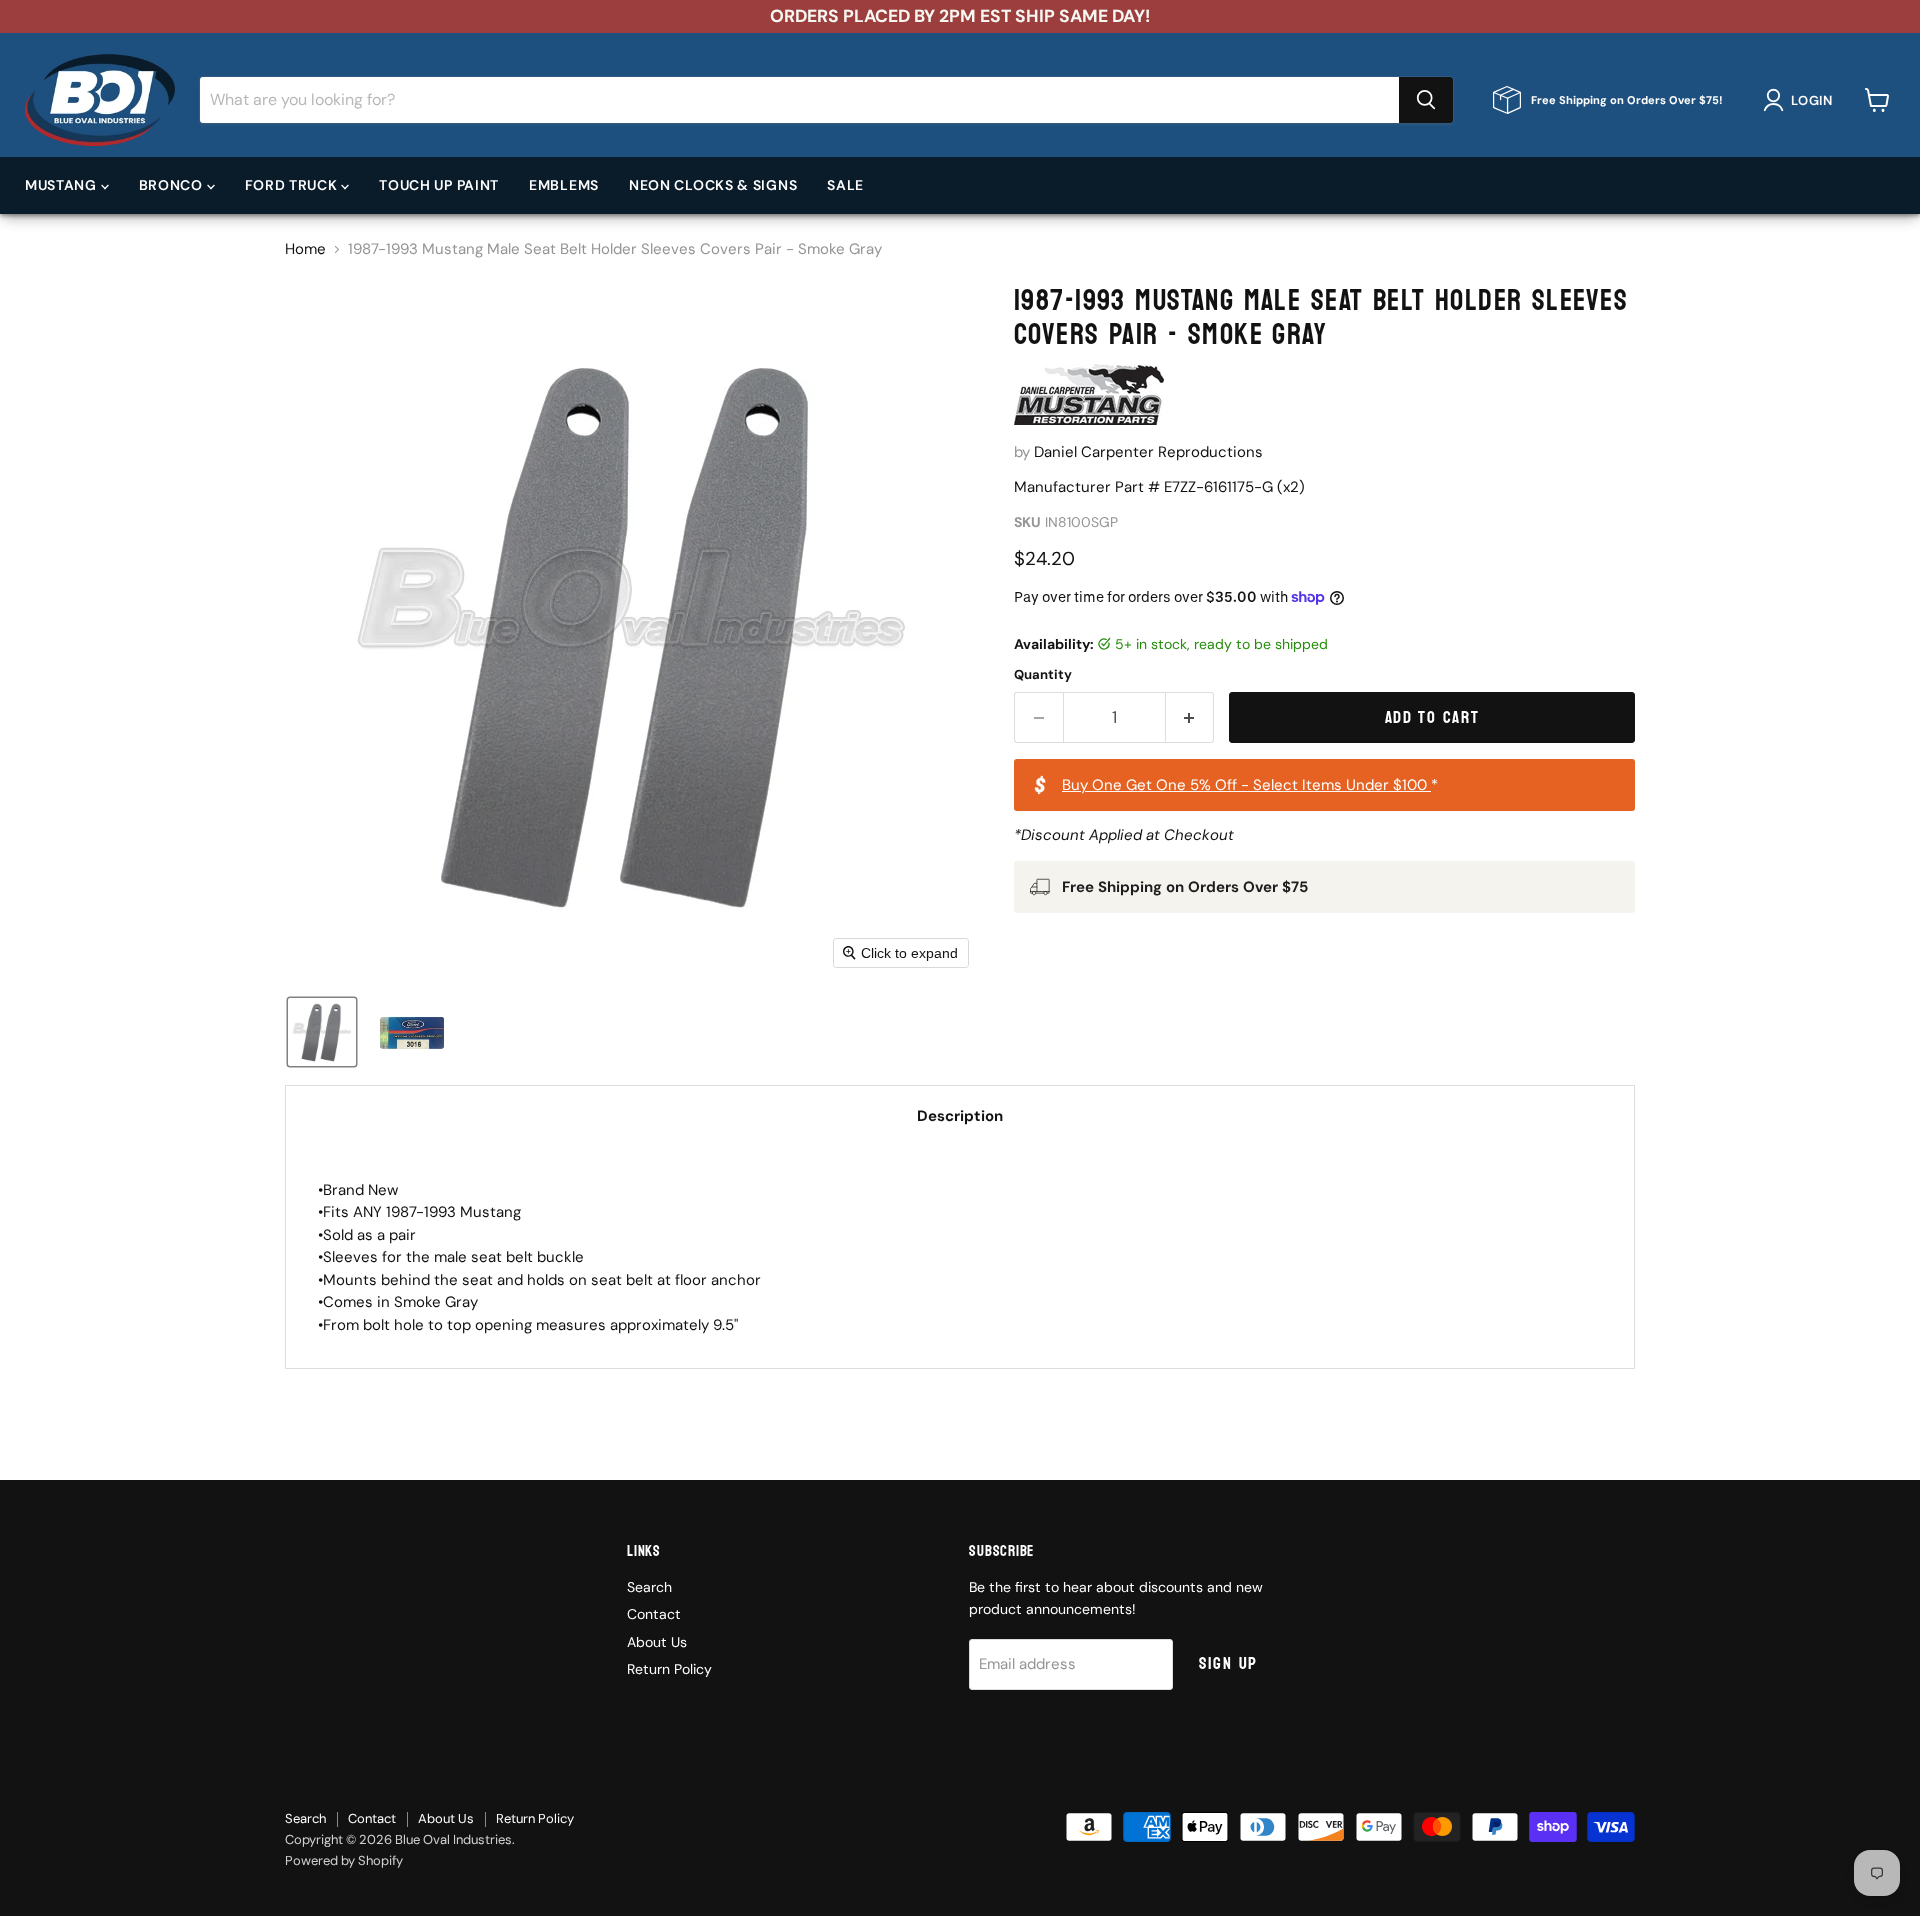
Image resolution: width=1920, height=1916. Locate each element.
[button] (1801, 100)
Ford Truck (293, 185)
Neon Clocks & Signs (713, 185)
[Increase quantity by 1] (1190, 717)
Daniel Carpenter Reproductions (1148, 452)
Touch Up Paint (439, 185)
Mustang (63, 185)
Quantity (1043, 674)
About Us (657, 1642)
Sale (845, 185)
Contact (654, 1614)
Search (649, 1587)
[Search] (1426, 100)
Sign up (1228, 1663)
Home (305, 249)
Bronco (173, 185)
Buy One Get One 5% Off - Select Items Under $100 (1246, 785)
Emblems (564, 185)
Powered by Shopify (344, 1860)
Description (960, 1116)
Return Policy (669, 1669)
